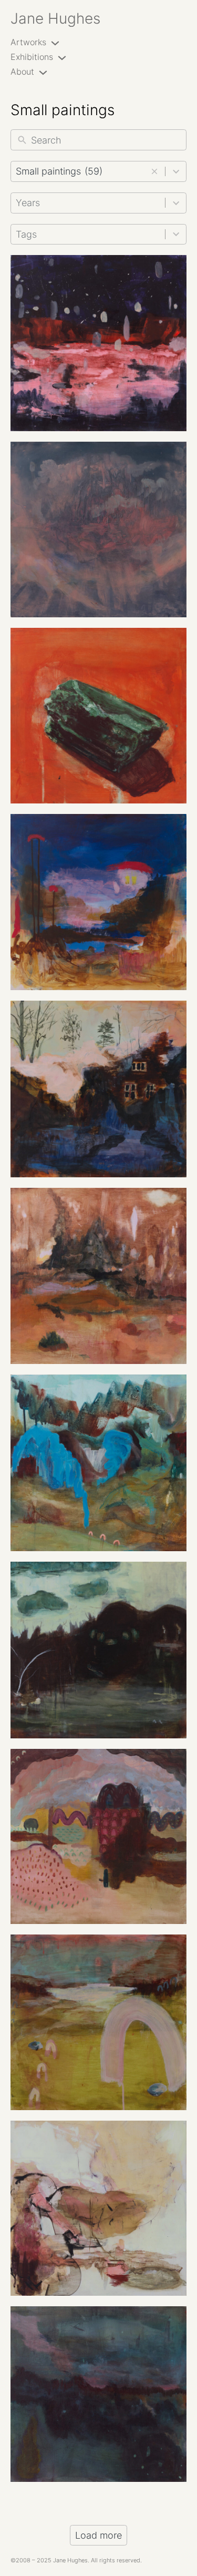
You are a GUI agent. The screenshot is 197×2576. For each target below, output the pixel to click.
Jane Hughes (55, 18)
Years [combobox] (28, 203)
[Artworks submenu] (55, 43)
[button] (154, 171)
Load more (98, 2535)
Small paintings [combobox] (59, 171)
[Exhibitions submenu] (62, 57)
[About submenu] (43, 72)
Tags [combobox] (26, 234)
